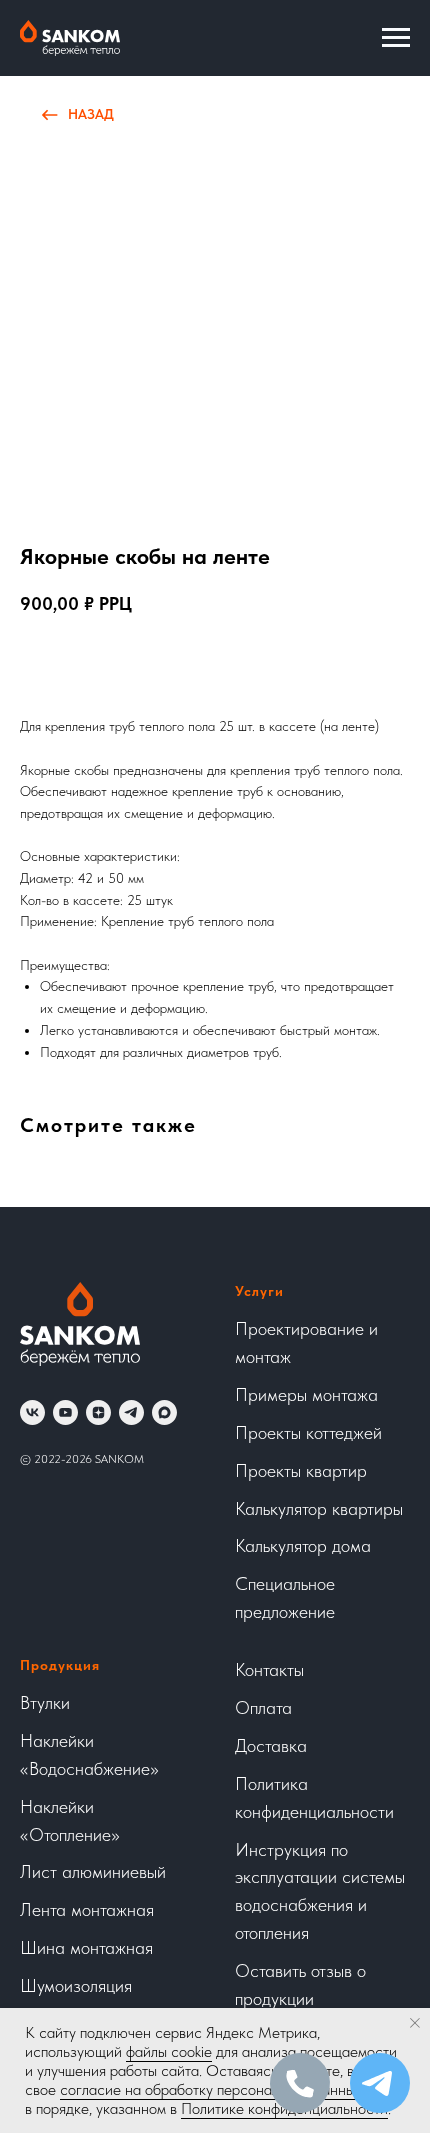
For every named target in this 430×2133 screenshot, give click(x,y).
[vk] (32, 1412)
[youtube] (65, 1412)
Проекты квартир (301, 1470)
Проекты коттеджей (308, 1432)
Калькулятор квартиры (319, 1508)
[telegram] (131, 1412)
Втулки (45, 1702)
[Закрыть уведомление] (415, 2023)
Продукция (60, 1665)
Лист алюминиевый (93, 1871)
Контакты (269, 1669)
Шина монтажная (86, 1947)
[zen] (98, 1412)
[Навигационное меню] (396, 38)
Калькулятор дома (303, 1545)
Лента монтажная (87, 1909)
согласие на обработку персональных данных (211, 2089)
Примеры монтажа (306, 1394)
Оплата (263, 1707)
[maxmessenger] (164, 1412)
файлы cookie (169, 2051)
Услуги (259, 1291)
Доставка (271, 1745)
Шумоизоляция (76, 1985)
